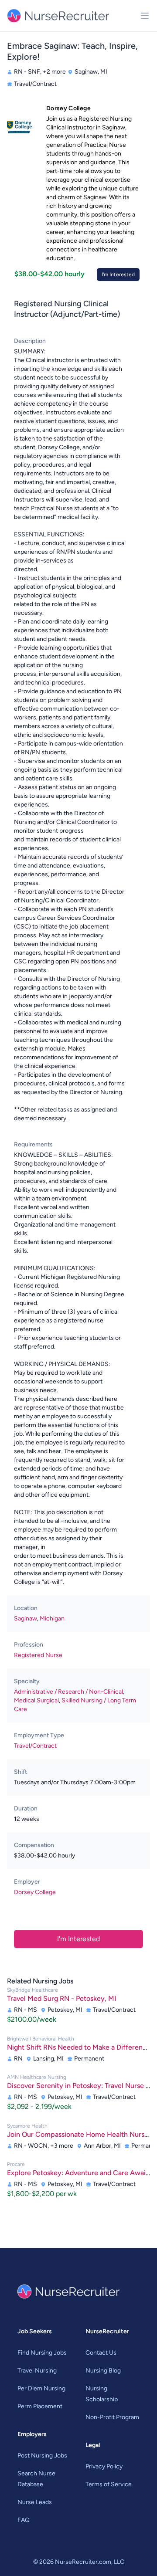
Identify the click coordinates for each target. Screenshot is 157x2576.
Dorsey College (35, 1892)
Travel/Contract (35, 1746)
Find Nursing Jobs (42, 2353)
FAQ (24, 2520)
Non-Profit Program (112, 2417)
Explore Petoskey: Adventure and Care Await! (79, 2173)
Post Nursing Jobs (42, 2456)
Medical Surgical (36, 1700)
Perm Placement (40, 2406)
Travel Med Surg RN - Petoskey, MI (61, 1998)
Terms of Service (109, 2484)
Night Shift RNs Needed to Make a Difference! (80, 2047)
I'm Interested (118, 275)
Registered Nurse (38, 1655)
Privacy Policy (104, 2466)
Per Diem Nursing (41, 2388)
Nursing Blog (103, 2371)
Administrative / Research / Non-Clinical (68, 1692)
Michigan (52, 1618)
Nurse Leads (35, 2502)
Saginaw (26, 1618)
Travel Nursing (37, 2371)
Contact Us (101, 2353)
